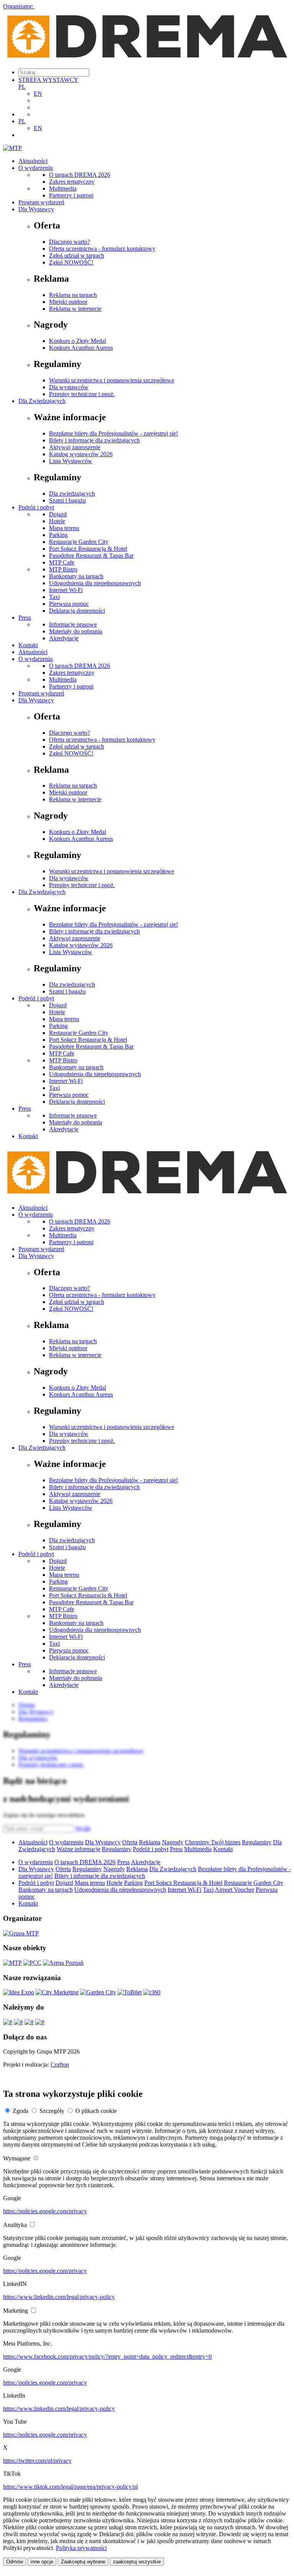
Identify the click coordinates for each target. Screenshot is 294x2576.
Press (25, 617)
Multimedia (63, 188)
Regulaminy (257, 1842)
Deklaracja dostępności (77, 611)
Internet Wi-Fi (66, 590)
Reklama (150, 1842)
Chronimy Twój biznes (213, 1842)
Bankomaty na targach (76, 576)
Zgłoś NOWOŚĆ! (71, 262)
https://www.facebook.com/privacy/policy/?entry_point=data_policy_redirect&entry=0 (107, 2357)
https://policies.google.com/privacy (45, 2211)
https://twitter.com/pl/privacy (37, 2461)
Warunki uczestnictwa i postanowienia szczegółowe (112, 380)
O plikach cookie (96, 2111)
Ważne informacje (78, 1849)
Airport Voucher (234, 1890)
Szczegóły (52, 2111)
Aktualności (33, 161)
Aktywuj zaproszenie (75, 447)
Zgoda (20, 2111)
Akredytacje (64, 638)
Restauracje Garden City (79, 542)
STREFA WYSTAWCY (48, 80)
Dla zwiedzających (72, 494)
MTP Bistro (63, 569)
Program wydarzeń (41, 202)
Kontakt (28, 645)
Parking (58, 535)
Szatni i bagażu (67, 500)
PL (22, 87)
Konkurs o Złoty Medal (78, 341)
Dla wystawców (69, 387)
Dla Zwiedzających (42, 401)
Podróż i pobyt (36, 507)
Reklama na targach (73, 295)
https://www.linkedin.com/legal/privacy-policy (59, 2297)
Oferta (130, 1842)
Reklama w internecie (75, 309)
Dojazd (58, 514)
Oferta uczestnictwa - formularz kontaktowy (102, 249)
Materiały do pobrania (76, 631)
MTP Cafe (62, 562)
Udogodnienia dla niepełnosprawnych (95, 583)
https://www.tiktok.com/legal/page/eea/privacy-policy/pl (70, 2487)
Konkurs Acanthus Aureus (81, 348)
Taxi (54, 597)
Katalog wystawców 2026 (81, 454)
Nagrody (173, 1842)
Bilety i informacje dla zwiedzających (94, 440)
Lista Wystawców (71, 461)
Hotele (57, 521)
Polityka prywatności (81, 2548)
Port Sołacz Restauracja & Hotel (88, 549)
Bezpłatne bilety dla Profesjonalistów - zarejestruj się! (114, 433)
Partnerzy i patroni (71, 195)
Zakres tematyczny (72, 182)
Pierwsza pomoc (69, 604)
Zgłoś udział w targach (77, 255)
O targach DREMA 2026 (80, 175)
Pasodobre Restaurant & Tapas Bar (91, 555)
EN (38, 94)
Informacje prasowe (73, 624)
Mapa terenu (64, 528)
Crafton (60, 2065)
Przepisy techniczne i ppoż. (82, 394)
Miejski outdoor (68, 302)
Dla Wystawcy (36, 209)
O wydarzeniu (36, 168)
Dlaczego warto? (69, 242)
